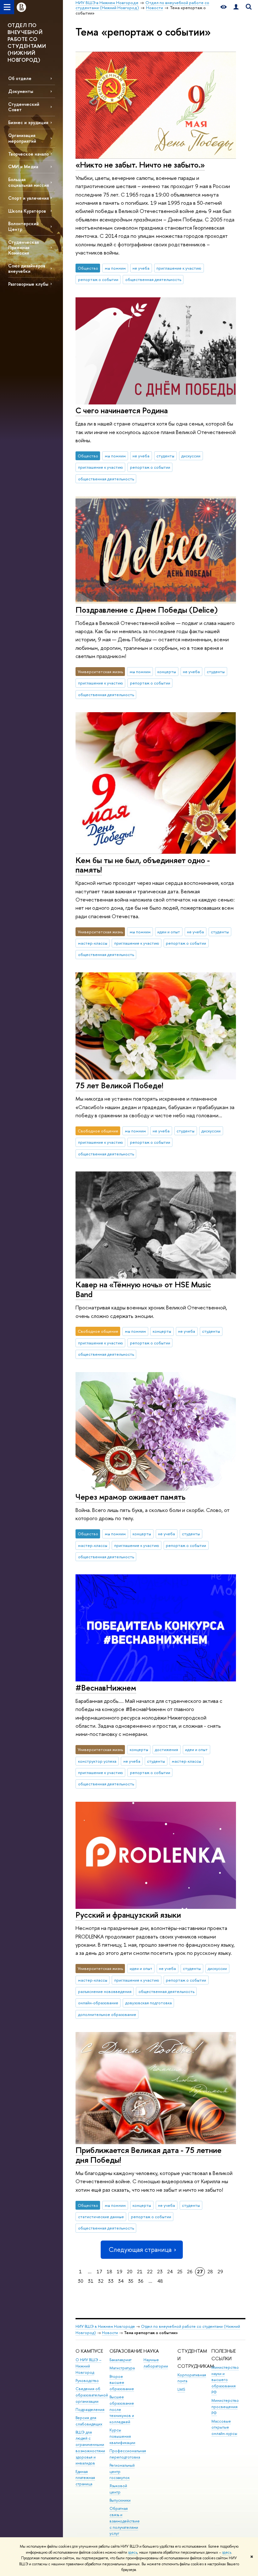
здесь (133, 2552)
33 (111, 2281)
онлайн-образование (98, 2003)
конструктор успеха (97, 1761)
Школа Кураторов (27, 211)
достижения (166, 1749)
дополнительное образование (107, 2014)
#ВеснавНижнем (106, 1688)
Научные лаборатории (156, 2363)
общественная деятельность (153, 279)
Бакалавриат (121, 2360)
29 (220, 2272)
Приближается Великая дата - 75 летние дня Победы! (149, 2155)
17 (99, 2272)
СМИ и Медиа (23, 166)
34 (121, 2281)
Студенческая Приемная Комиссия (23, 247)
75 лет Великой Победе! (119, 1085)
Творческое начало (28, 154)
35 (131, 2281)
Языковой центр (118, 2489)
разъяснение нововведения (105, 1991)
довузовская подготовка (149, 2003)
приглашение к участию (179, 268)
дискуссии (191, 456)
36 (141, 2281)
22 (150, 2272)
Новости (110, 2333)
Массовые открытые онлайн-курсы (224, 2427)
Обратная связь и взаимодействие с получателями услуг (125, 2521)
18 (109, 2272)
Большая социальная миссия (28, 182)
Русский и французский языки (128, 1915)
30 (81, 2281)
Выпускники (120, 2500)
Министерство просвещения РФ (225, 2407)
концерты (167, 672)
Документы (21, 91)
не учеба (141, 268)
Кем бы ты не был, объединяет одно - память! (143, 865)
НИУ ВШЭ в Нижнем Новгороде (105, 2326)
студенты (165, 456)
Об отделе (20, 78)
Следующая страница (140, 2250)
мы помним (115, 268)
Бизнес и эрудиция (28, 122)
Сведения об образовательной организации (92, 2395)
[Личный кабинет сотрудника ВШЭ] (236, 7)
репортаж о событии (98, 279)
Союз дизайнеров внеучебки (27, 268)
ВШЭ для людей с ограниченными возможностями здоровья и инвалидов (90, 2448)
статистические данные (101, 2217)
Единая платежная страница (85, 2478)
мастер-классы (93, 943)
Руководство (87, 2381)
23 (160, 2272)
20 (130, 2272)
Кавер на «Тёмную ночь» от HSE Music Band (143, 1289)
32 (101, 2281)
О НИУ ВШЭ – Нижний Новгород (88, 2366)
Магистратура (122, 2368)
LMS (181, 2389)
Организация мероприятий (22, 138)
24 (170, 2272)
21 (140, 2272)
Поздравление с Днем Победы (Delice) (147, 610)
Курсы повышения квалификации (122, 2436)
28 (210, 2272)
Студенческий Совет (24, 107)
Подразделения (90, 2410)
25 (180, 2272)
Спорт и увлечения (28, 198)
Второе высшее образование (122, 2383)
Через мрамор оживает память (130, 1497)
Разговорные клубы (28, 284)
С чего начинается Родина (122, 410)
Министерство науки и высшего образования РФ (225, 2380)
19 (120, 2272)
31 (91, 2281)
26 (190, 2272)
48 (160, 2281)
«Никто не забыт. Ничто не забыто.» (140, 165)
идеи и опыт (169, 932)
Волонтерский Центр (23, 226)
